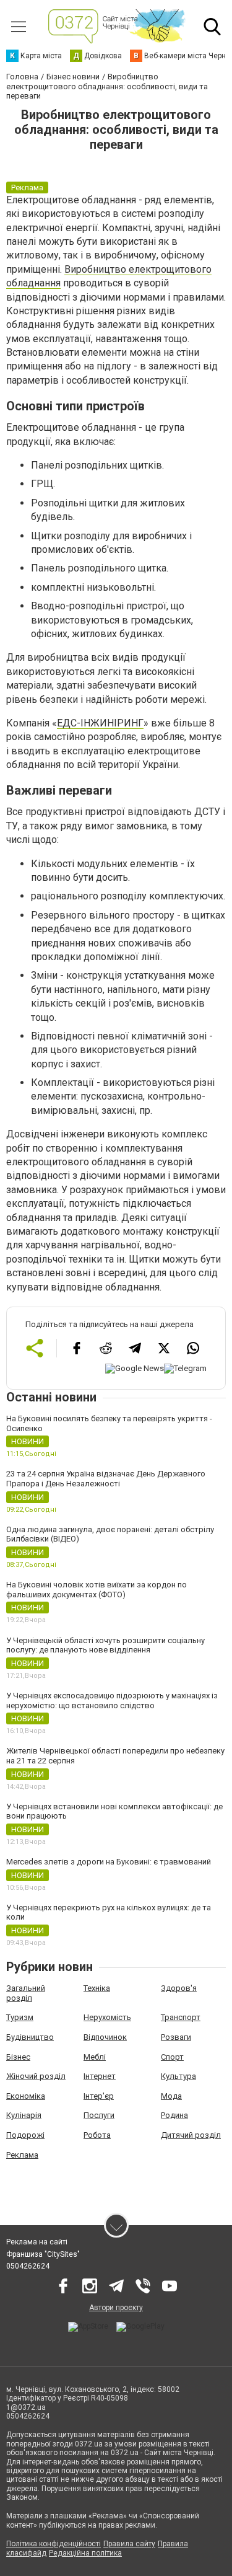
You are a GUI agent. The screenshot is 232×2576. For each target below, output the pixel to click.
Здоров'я (179, 1988)
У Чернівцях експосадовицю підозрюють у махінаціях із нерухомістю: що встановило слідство (112, 1700)
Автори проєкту (116, 2308)
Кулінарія (24, 2115)
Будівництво (30, 2037)
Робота (97, 2135)
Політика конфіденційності (54, 2544)
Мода (171, 2096)
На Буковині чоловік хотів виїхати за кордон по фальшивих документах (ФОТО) (97, 1590)
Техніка (97, 1988)
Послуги (99, 2115)
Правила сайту (129, 2544)
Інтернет (100, 2076)
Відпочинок (105, 2037)
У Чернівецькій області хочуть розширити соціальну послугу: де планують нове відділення (105, 1645)
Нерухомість (107, 2017)
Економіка (26, 2096)
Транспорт (181, 2017)
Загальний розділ (26, 1993)
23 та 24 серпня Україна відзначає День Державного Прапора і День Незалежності (106, 1479)
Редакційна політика (85, 2553)
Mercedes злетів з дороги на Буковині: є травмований (109, 1862)
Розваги (176, 2037)
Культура (178, 2076)
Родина (174, 2115)
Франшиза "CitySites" (43, 2254)
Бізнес (18, 2057)
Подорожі (25, 2135)
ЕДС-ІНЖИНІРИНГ (100, 723)
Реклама (22, 2155)
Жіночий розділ (36, 2076)
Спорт (172, 2057)
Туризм (20, 2017)
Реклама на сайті (37, 2242)
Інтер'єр (99, 2096)
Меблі (95, 2057)
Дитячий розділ (191, 2135)
